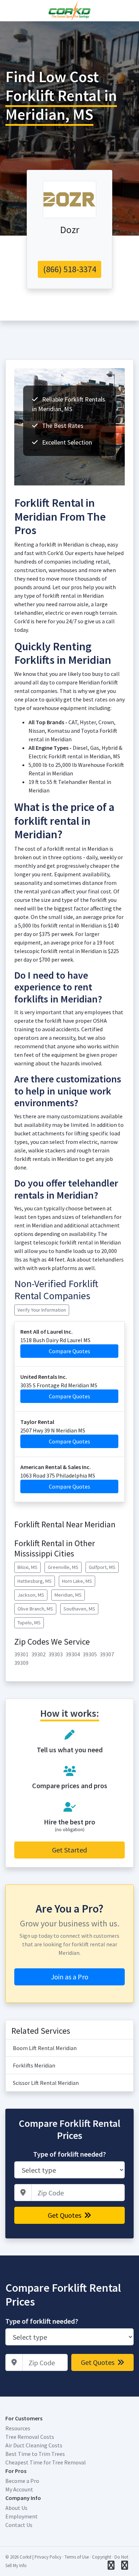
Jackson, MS (31, 1595)
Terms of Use (77, 2557)
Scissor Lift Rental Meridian (46, 2083)
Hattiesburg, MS (35, 1581)
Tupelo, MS (29, 1623)
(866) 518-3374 (70, 269)
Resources (18, 2428)
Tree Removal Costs (30, 2437)
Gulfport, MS (102, 1567)
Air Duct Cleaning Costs (34, 2445)
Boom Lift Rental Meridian (45, 2048)
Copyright (102, 2557)
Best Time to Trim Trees (35, 2454)
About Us (16, 2508)
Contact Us (19, 2525)
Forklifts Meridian (34, 2065)
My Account (19, 2489)
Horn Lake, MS (77, 1581)
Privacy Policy (48, 2557)
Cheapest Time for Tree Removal (46, 2462)
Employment (22, 2516)
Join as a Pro (70, 1977)
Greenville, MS (63, 1567)
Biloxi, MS (27, 1567)
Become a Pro (22, 2481)
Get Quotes (65, 2215)
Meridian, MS (68, 1595)
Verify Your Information (42, 1310)
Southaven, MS (79, 1609)
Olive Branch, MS (35, 1609)
